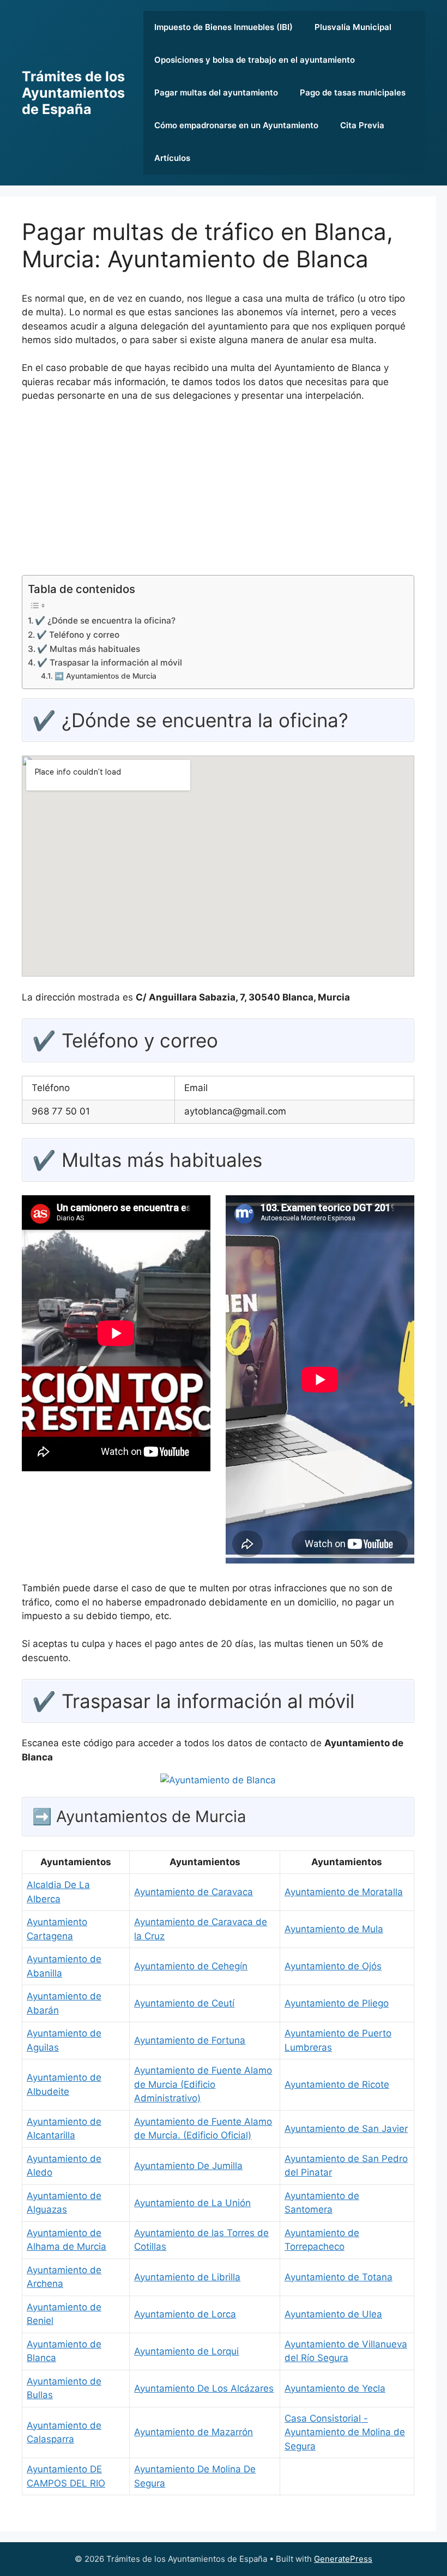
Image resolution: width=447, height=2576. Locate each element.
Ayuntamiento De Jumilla (188, 2166)
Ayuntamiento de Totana (339, 2277)
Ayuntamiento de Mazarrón (194, 2432)
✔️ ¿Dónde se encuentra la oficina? (105, 621)
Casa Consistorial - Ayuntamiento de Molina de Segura (345, 2432)
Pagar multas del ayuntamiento (216, 92)
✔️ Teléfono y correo (78, 635)
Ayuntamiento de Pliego (337, 2003)
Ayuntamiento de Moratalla (344, 1892)
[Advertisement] (218, 493)
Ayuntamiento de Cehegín (191, 1966)
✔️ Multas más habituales (89, 649)
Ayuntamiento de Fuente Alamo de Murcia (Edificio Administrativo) (203, 2084)
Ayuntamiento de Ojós (333, 1966)
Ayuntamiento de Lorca (185, 2314)
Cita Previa (362, 125)
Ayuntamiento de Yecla (335, 2388)
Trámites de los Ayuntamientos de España (73, 93)
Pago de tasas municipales (353, 92)
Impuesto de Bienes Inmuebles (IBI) (224, 27)
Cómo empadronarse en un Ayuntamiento (236, 125)
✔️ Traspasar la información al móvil (110, 663)
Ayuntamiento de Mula (334, 1929)
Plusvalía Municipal (353, 27)
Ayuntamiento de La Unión (192, 2203)
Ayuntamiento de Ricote (337, 2084)
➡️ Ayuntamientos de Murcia (105, 676)
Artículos (172, 158)
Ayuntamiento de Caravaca (194, 1892)
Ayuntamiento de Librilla (187, 2277)
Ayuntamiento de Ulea (333, 2314)
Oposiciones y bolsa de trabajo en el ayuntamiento (255, 60)
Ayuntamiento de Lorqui (186, 2351)
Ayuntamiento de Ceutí (184, 2003)
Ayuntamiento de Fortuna (190, 2040)
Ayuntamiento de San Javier (346, 2129)
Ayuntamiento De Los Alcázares (204, 2388)
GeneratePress (343, 2559)
